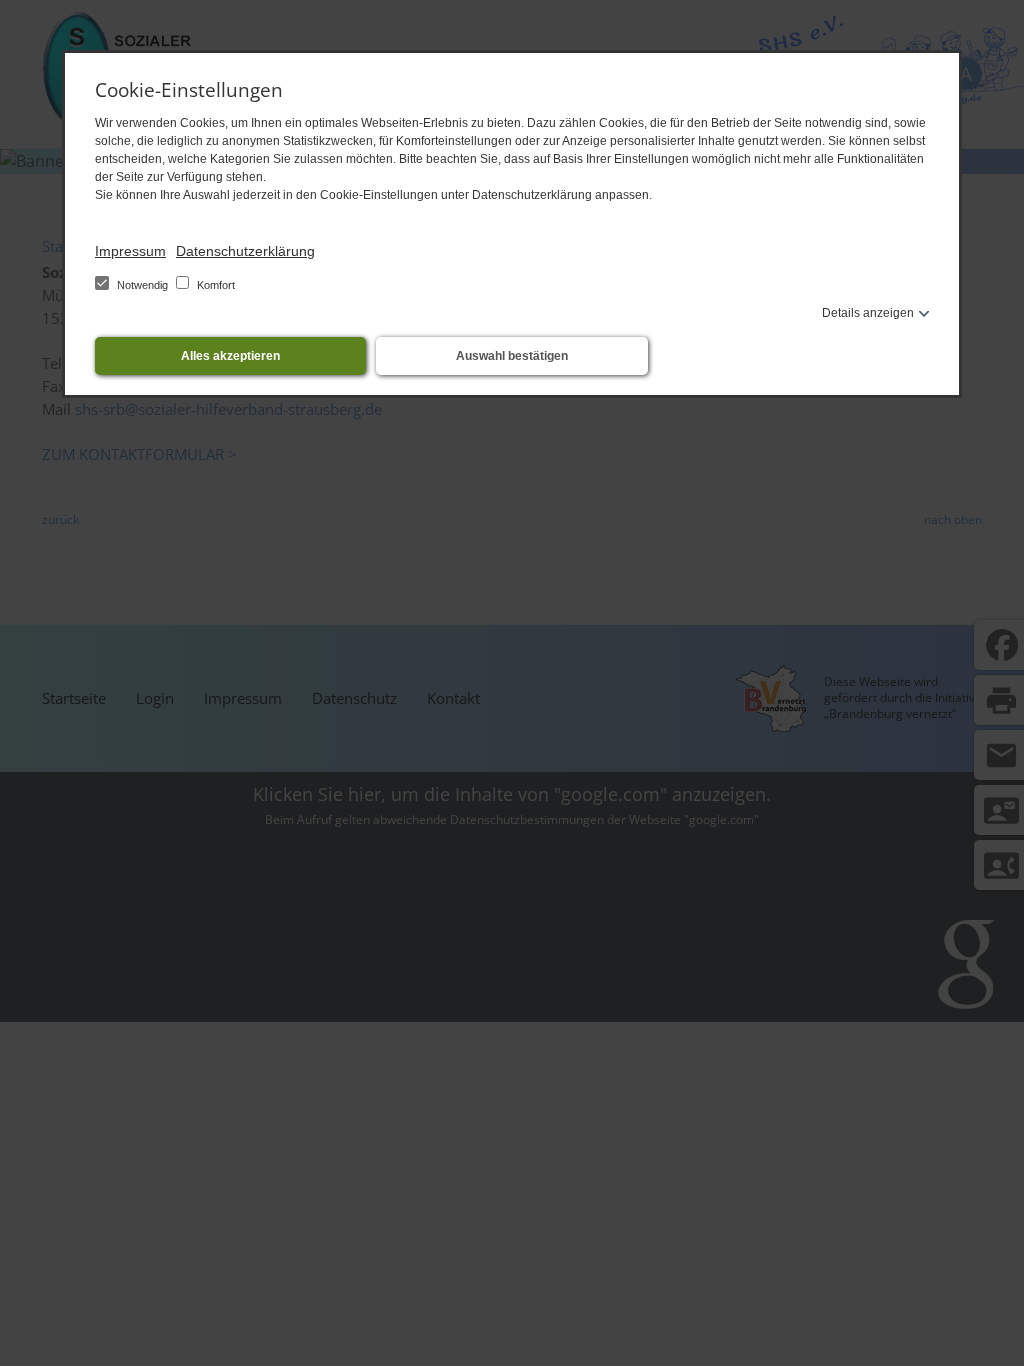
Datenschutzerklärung (245, 251)
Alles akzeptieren (230, 356)
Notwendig (142, 285)
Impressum (130, 251)
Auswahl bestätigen (512, 356)
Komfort (214, 285)
